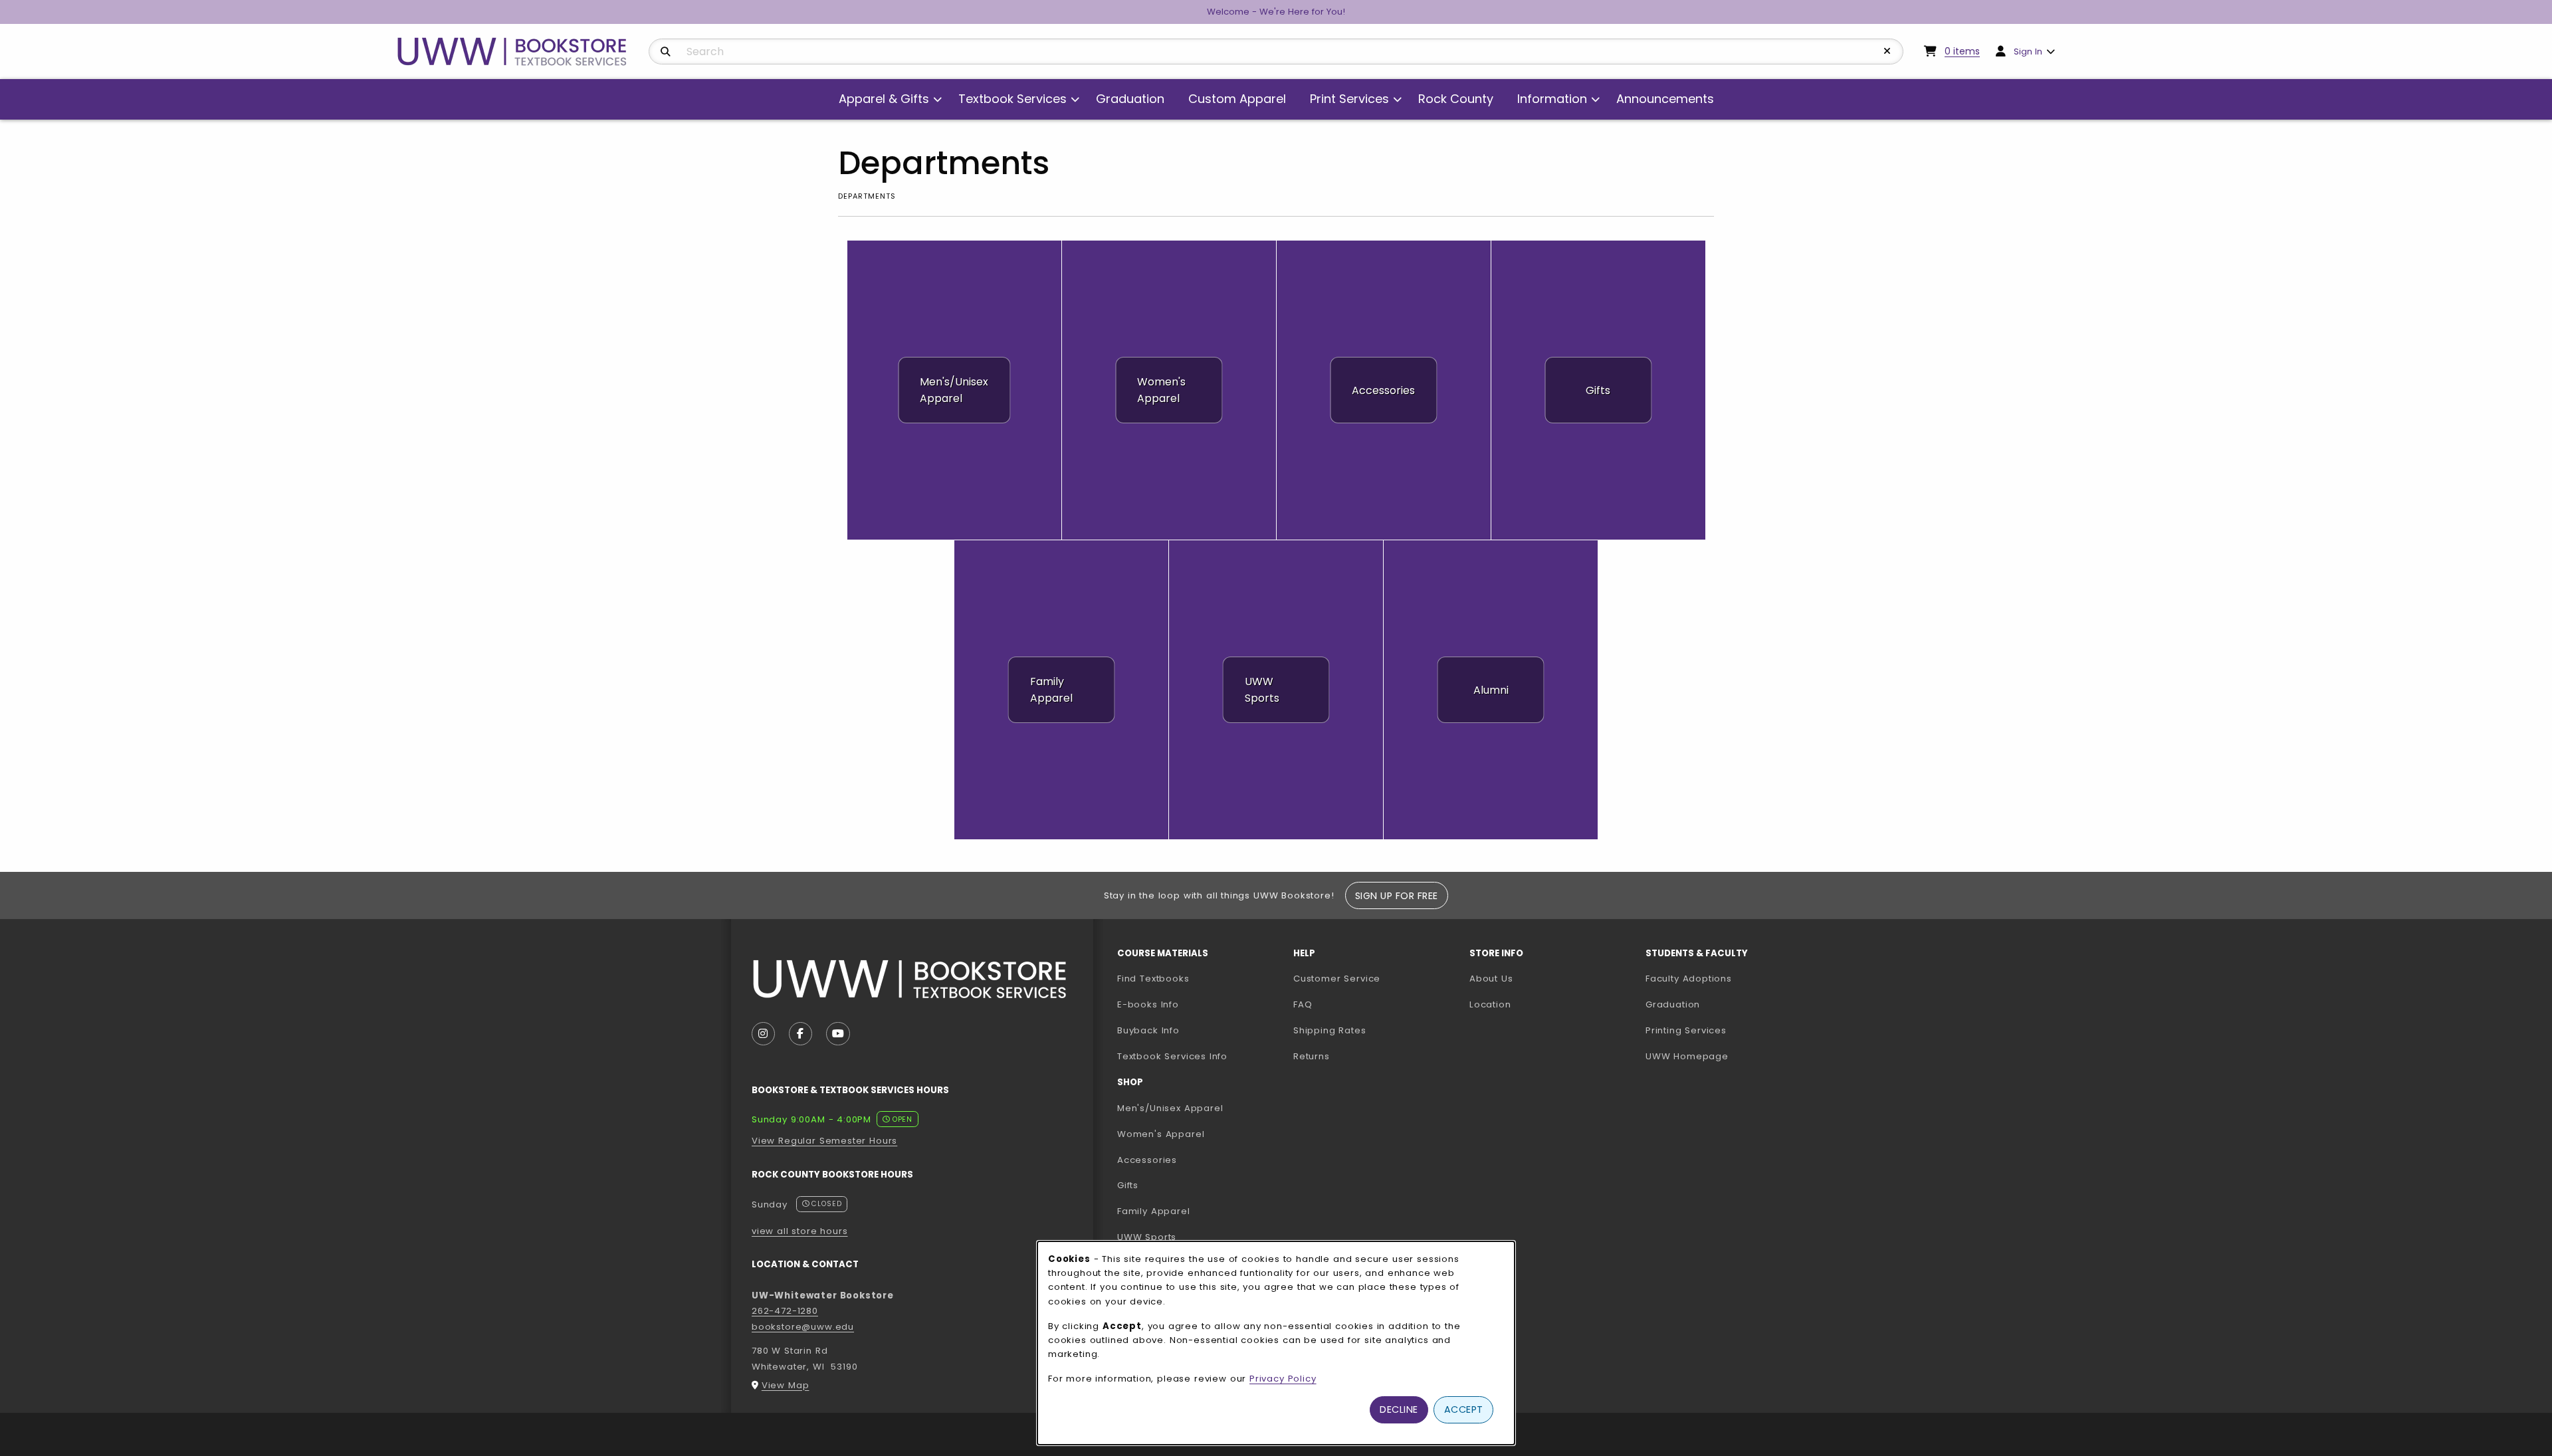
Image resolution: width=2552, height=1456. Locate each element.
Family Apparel (1154, 1211)
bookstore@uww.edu (803, 1327)
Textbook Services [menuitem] (1012, 99)
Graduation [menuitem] (1130, 99)
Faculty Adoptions (1728, 978)
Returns (1312, 1056)
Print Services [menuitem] (1349, 99)
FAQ (1303, 1004)
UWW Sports (1147, 1237)
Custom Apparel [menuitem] (1237, 99)
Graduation (1673, 1004)
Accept (1464, 1409)
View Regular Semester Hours (824, 1141)
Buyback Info (1148, 1030)
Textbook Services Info (1200, 1056)
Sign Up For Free (1397, 896)
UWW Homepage (1728, 1056)
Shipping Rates (1330, 1030)
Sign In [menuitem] (2028, 52)
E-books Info (1148, 1004)
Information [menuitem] (1552, 99)
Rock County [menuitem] (1456, 99)
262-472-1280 (785, 1311)
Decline (1399, 1409)
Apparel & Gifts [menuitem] (884, 99)
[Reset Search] (1887, 51)
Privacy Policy (1283, 1379)
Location (1490, 1004)
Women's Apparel (1161, 1134)
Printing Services (1728, 1030)
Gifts (1128, 1185)
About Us (1491, 979)
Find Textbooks (1153, 979)
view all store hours (800, 1231)
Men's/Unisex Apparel (1170, 1108)
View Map (786, 1385)
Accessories (1147, 1160)
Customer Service (1337, 979)
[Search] (666, 52)
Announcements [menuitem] (1665, 99)
